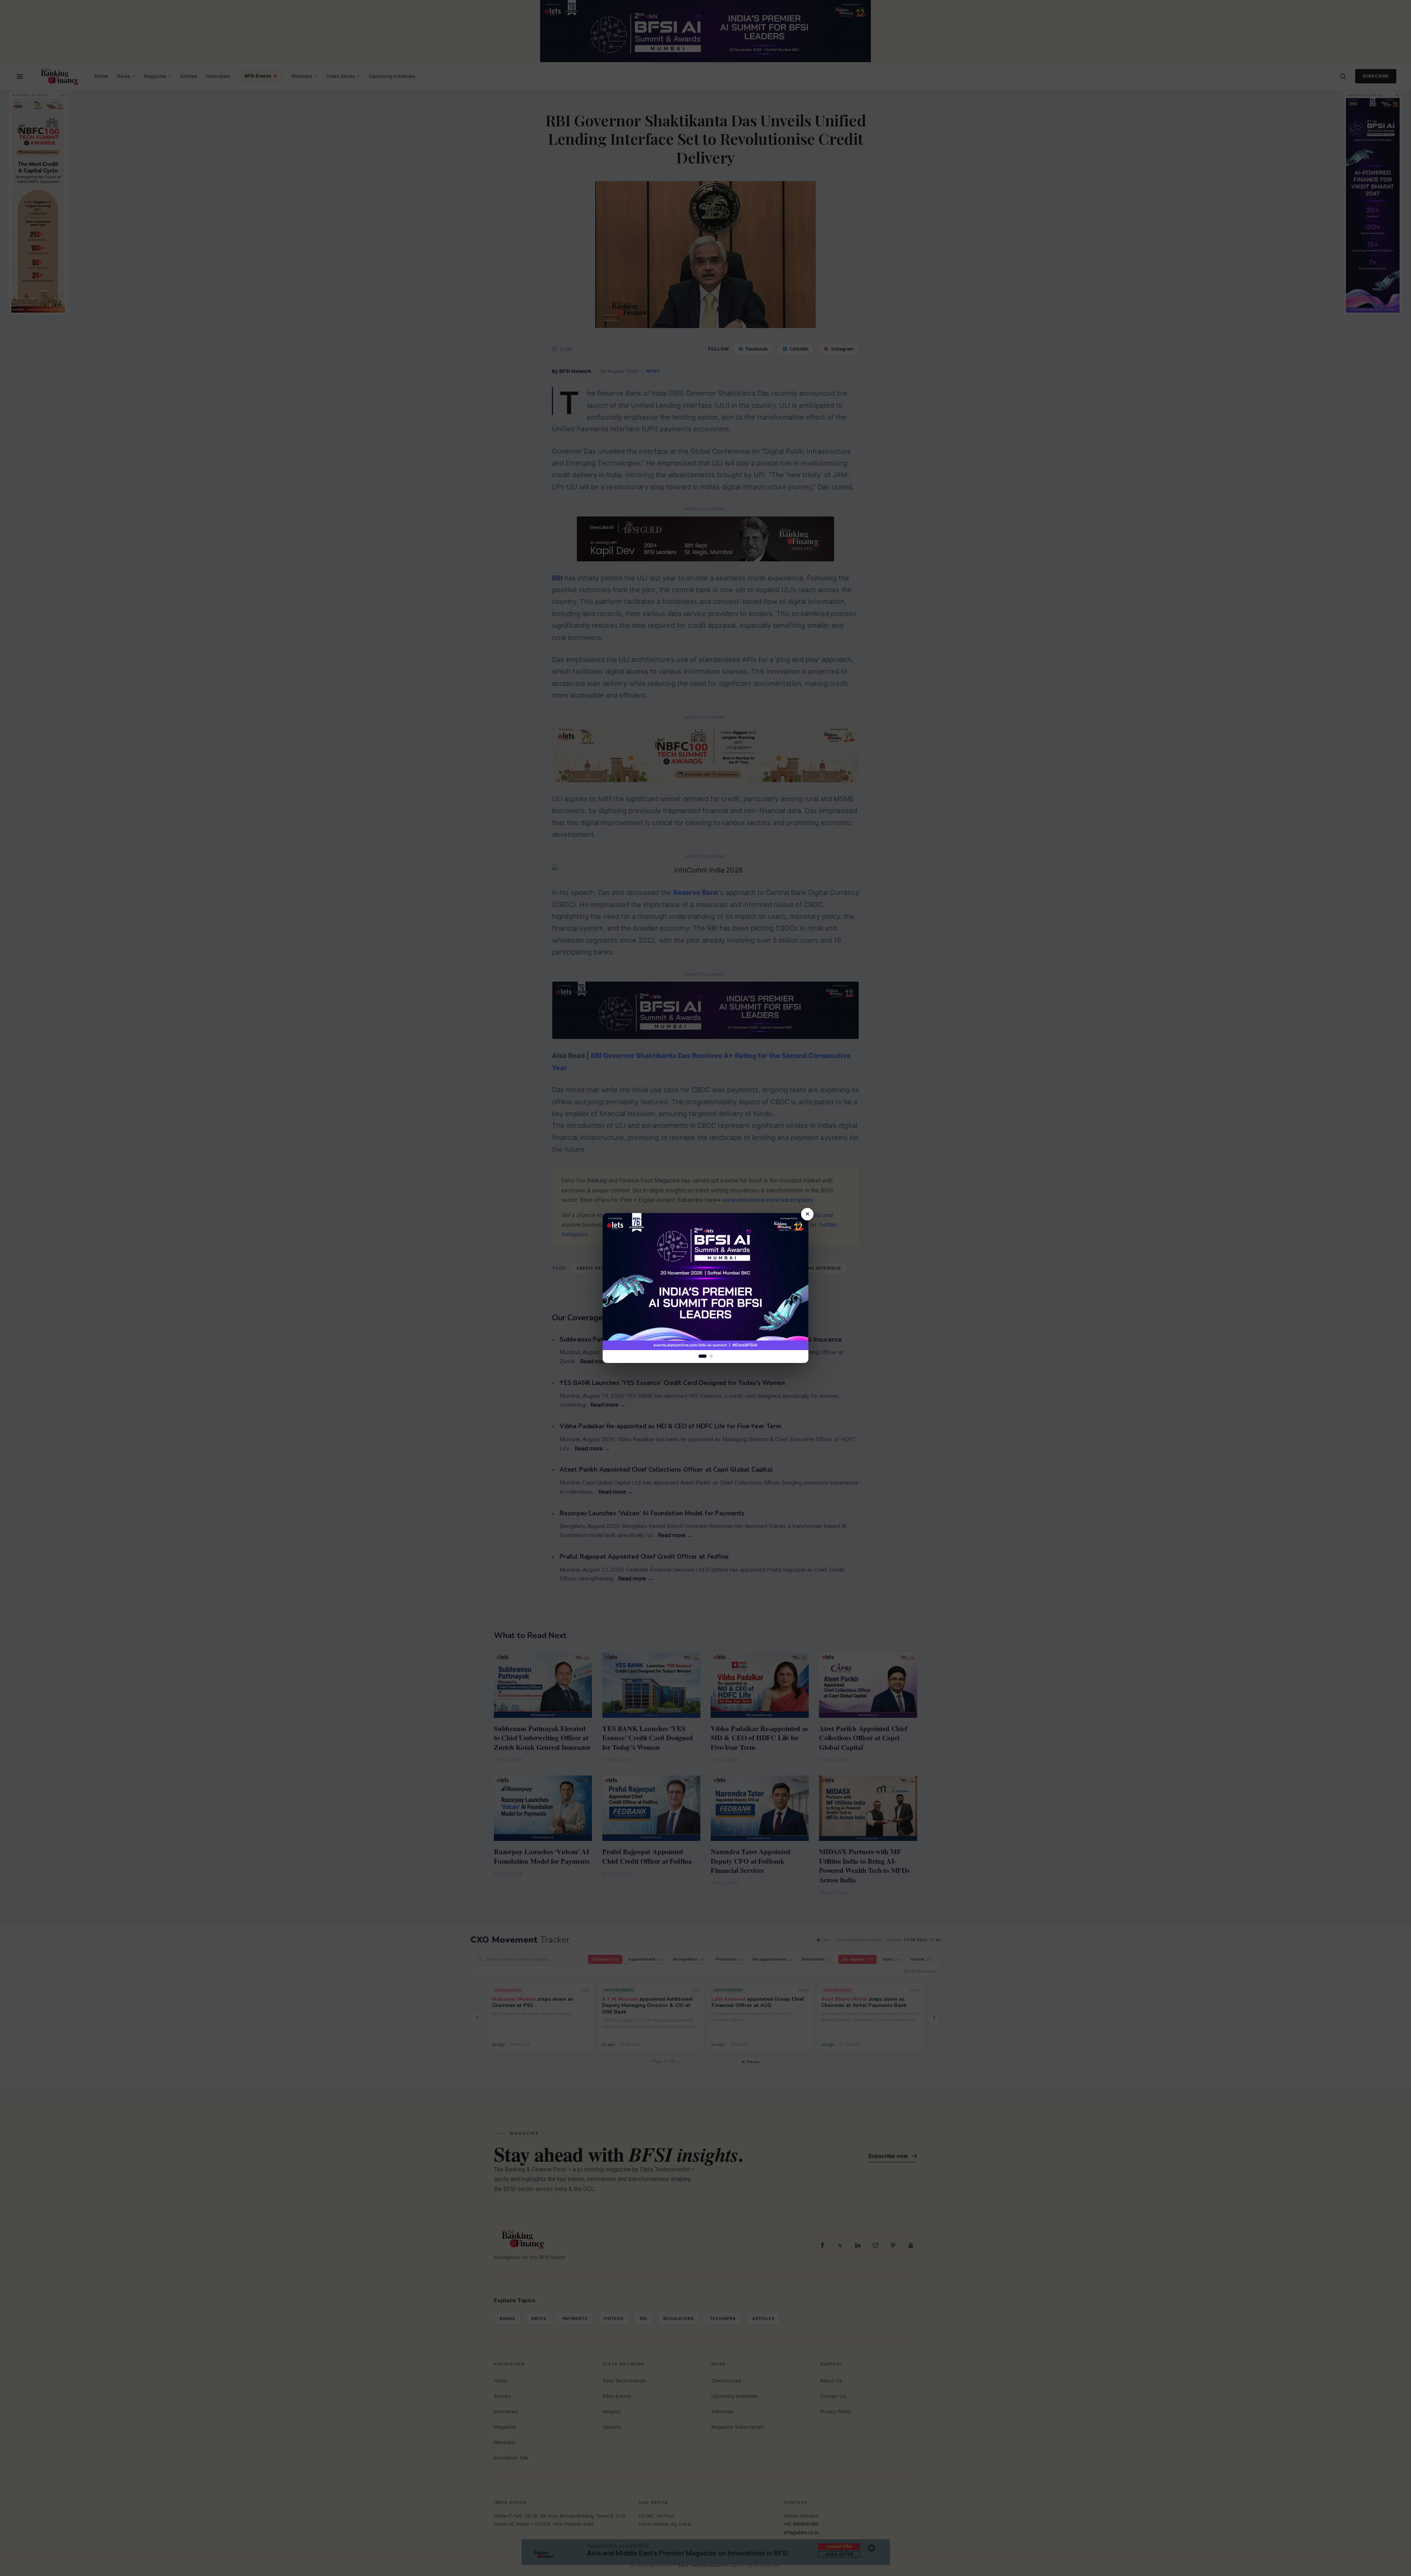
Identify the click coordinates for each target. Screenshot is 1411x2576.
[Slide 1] (703, 1356)
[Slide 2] (711, 1356)
